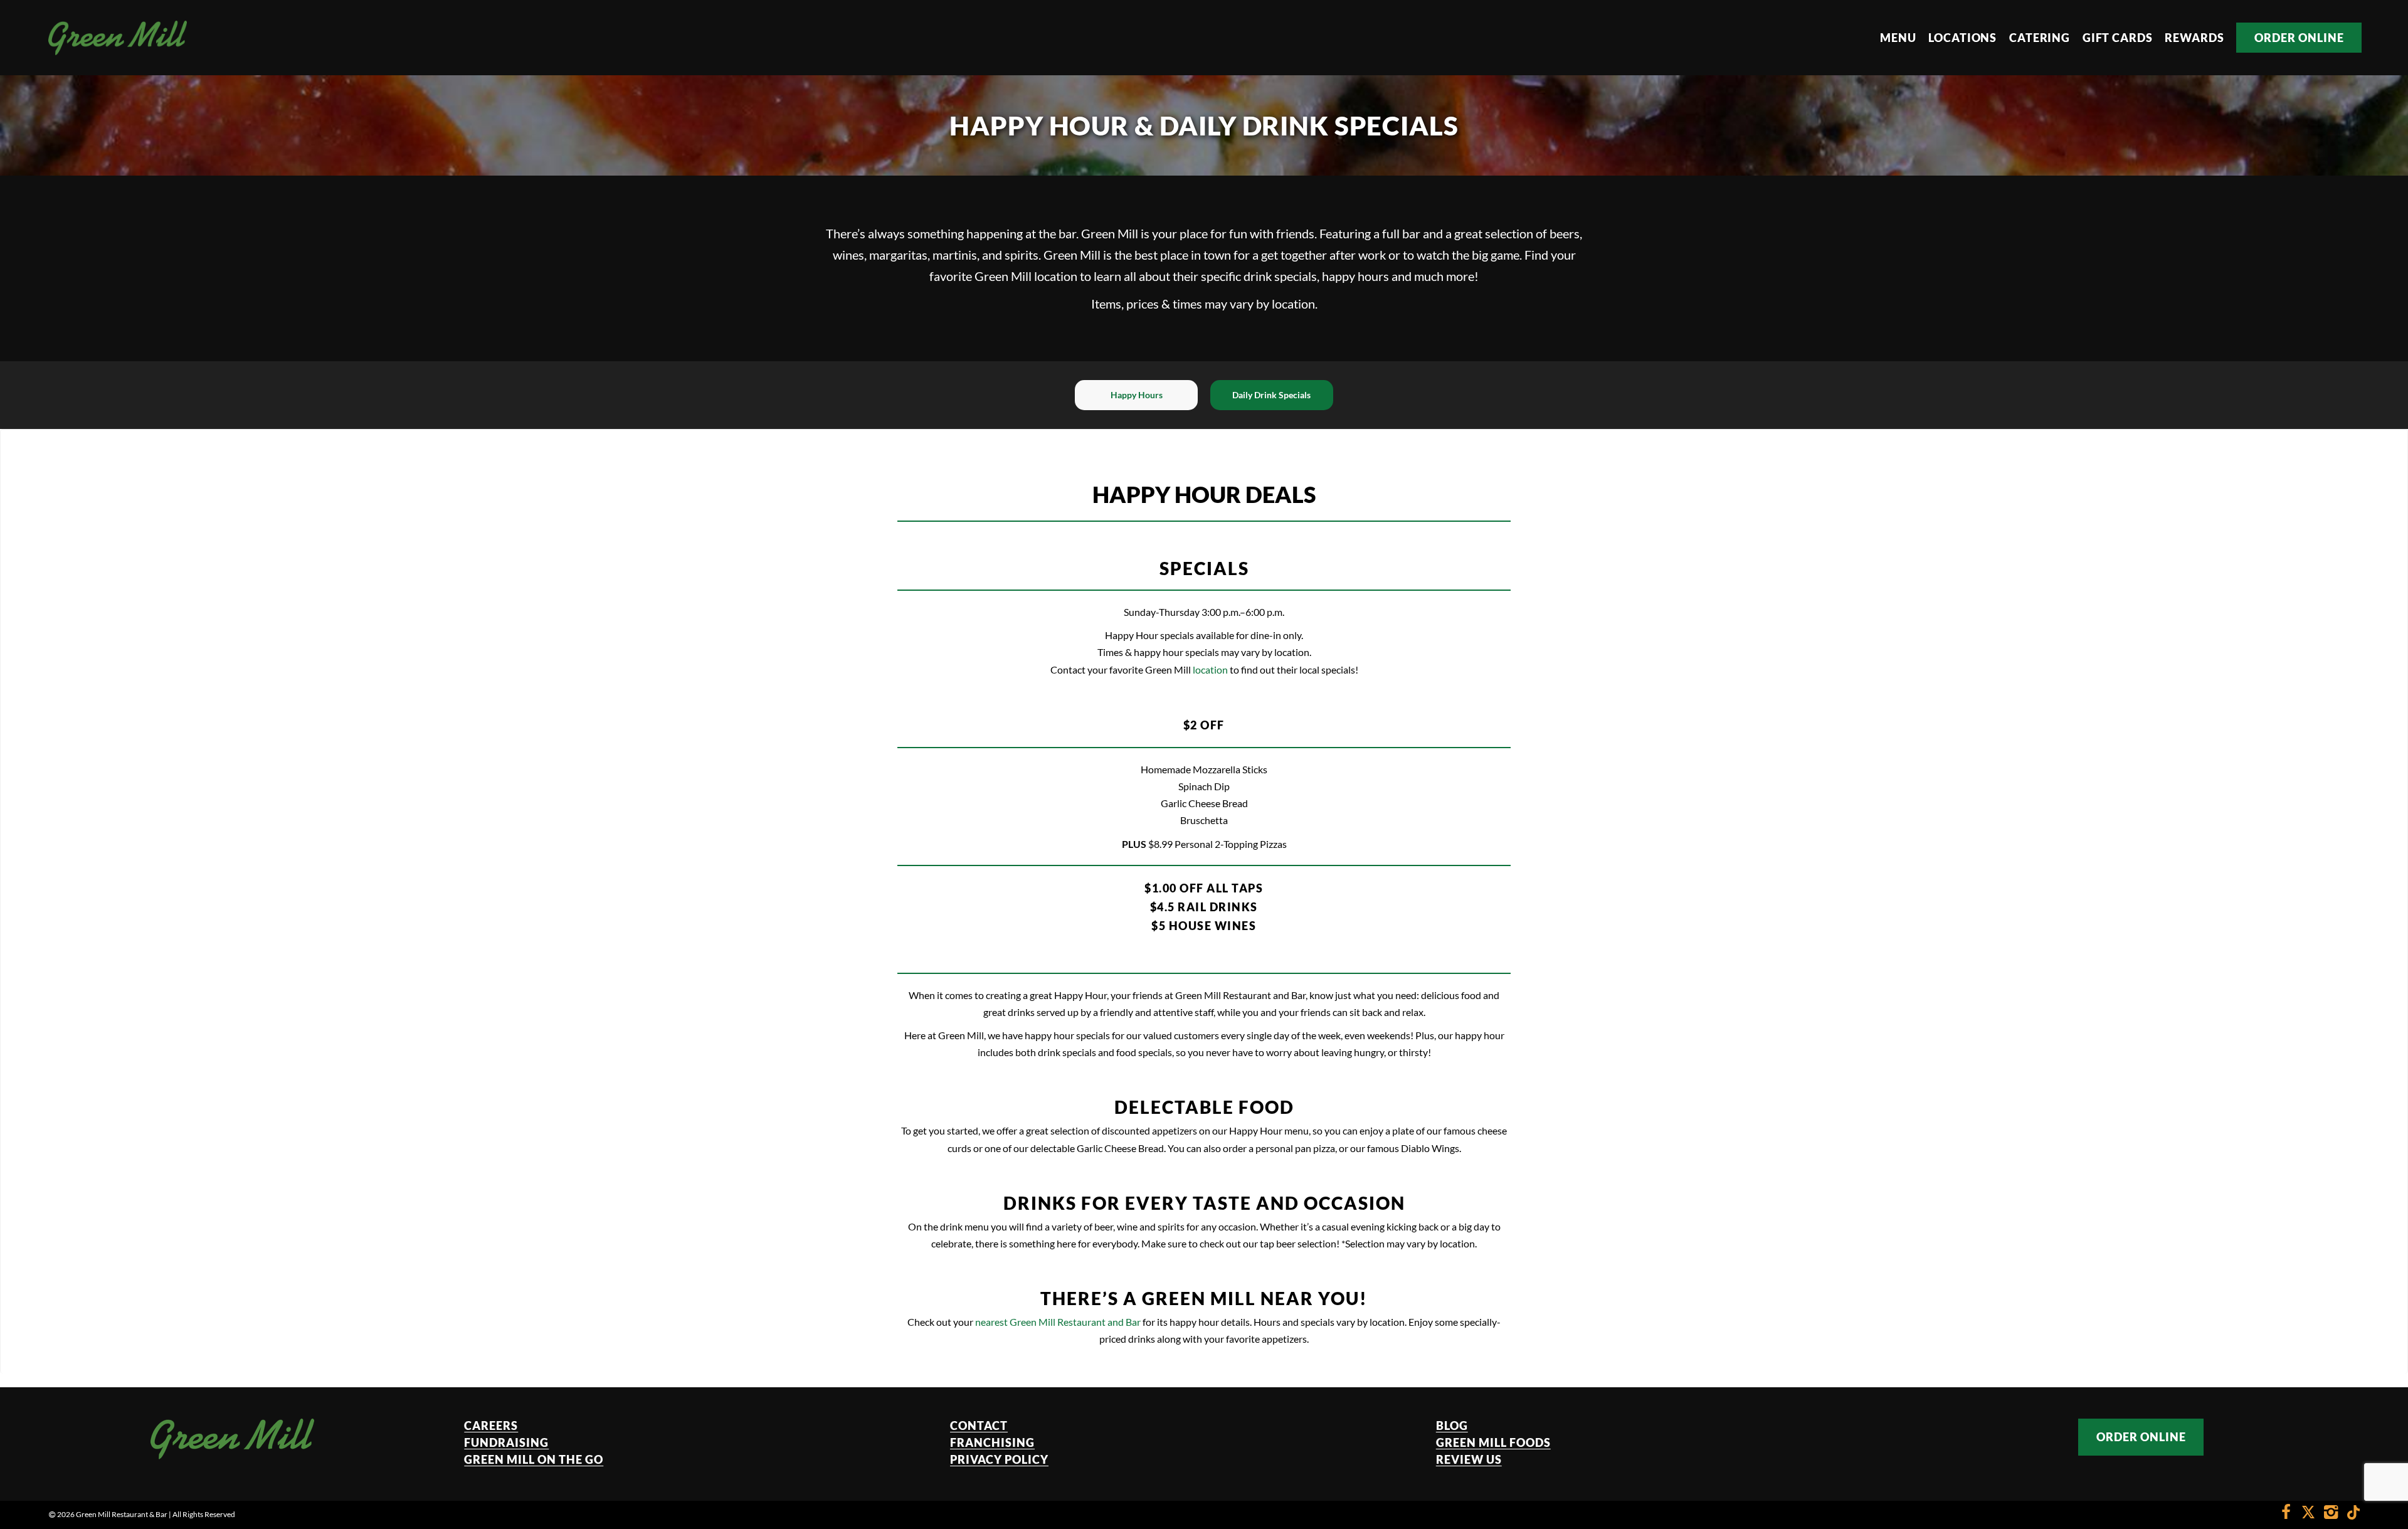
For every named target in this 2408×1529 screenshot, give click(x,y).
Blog (1452, 1426)
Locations (1962, 38)
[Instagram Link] (2331, 1514)
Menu (1898, 38)
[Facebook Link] (2286, 1514)
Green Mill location (1026, 276)
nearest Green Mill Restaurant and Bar (1058, 1322)
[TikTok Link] (2350, 1514)
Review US (1469, 1459)
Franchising (992, 1442)
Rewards (2194, 38)
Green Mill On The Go (534, 1459)
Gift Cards (2118, 38)
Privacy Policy (999, 1459)
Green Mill (1110, 233)
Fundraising (506, 1442)
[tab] (1136, 395)
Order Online (2299, 38)
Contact (979, 1426)
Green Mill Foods (1493, 1442)
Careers (491, 1426)
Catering (2040, 38)
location (1210, 669)
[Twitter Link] (2308, 1514)
